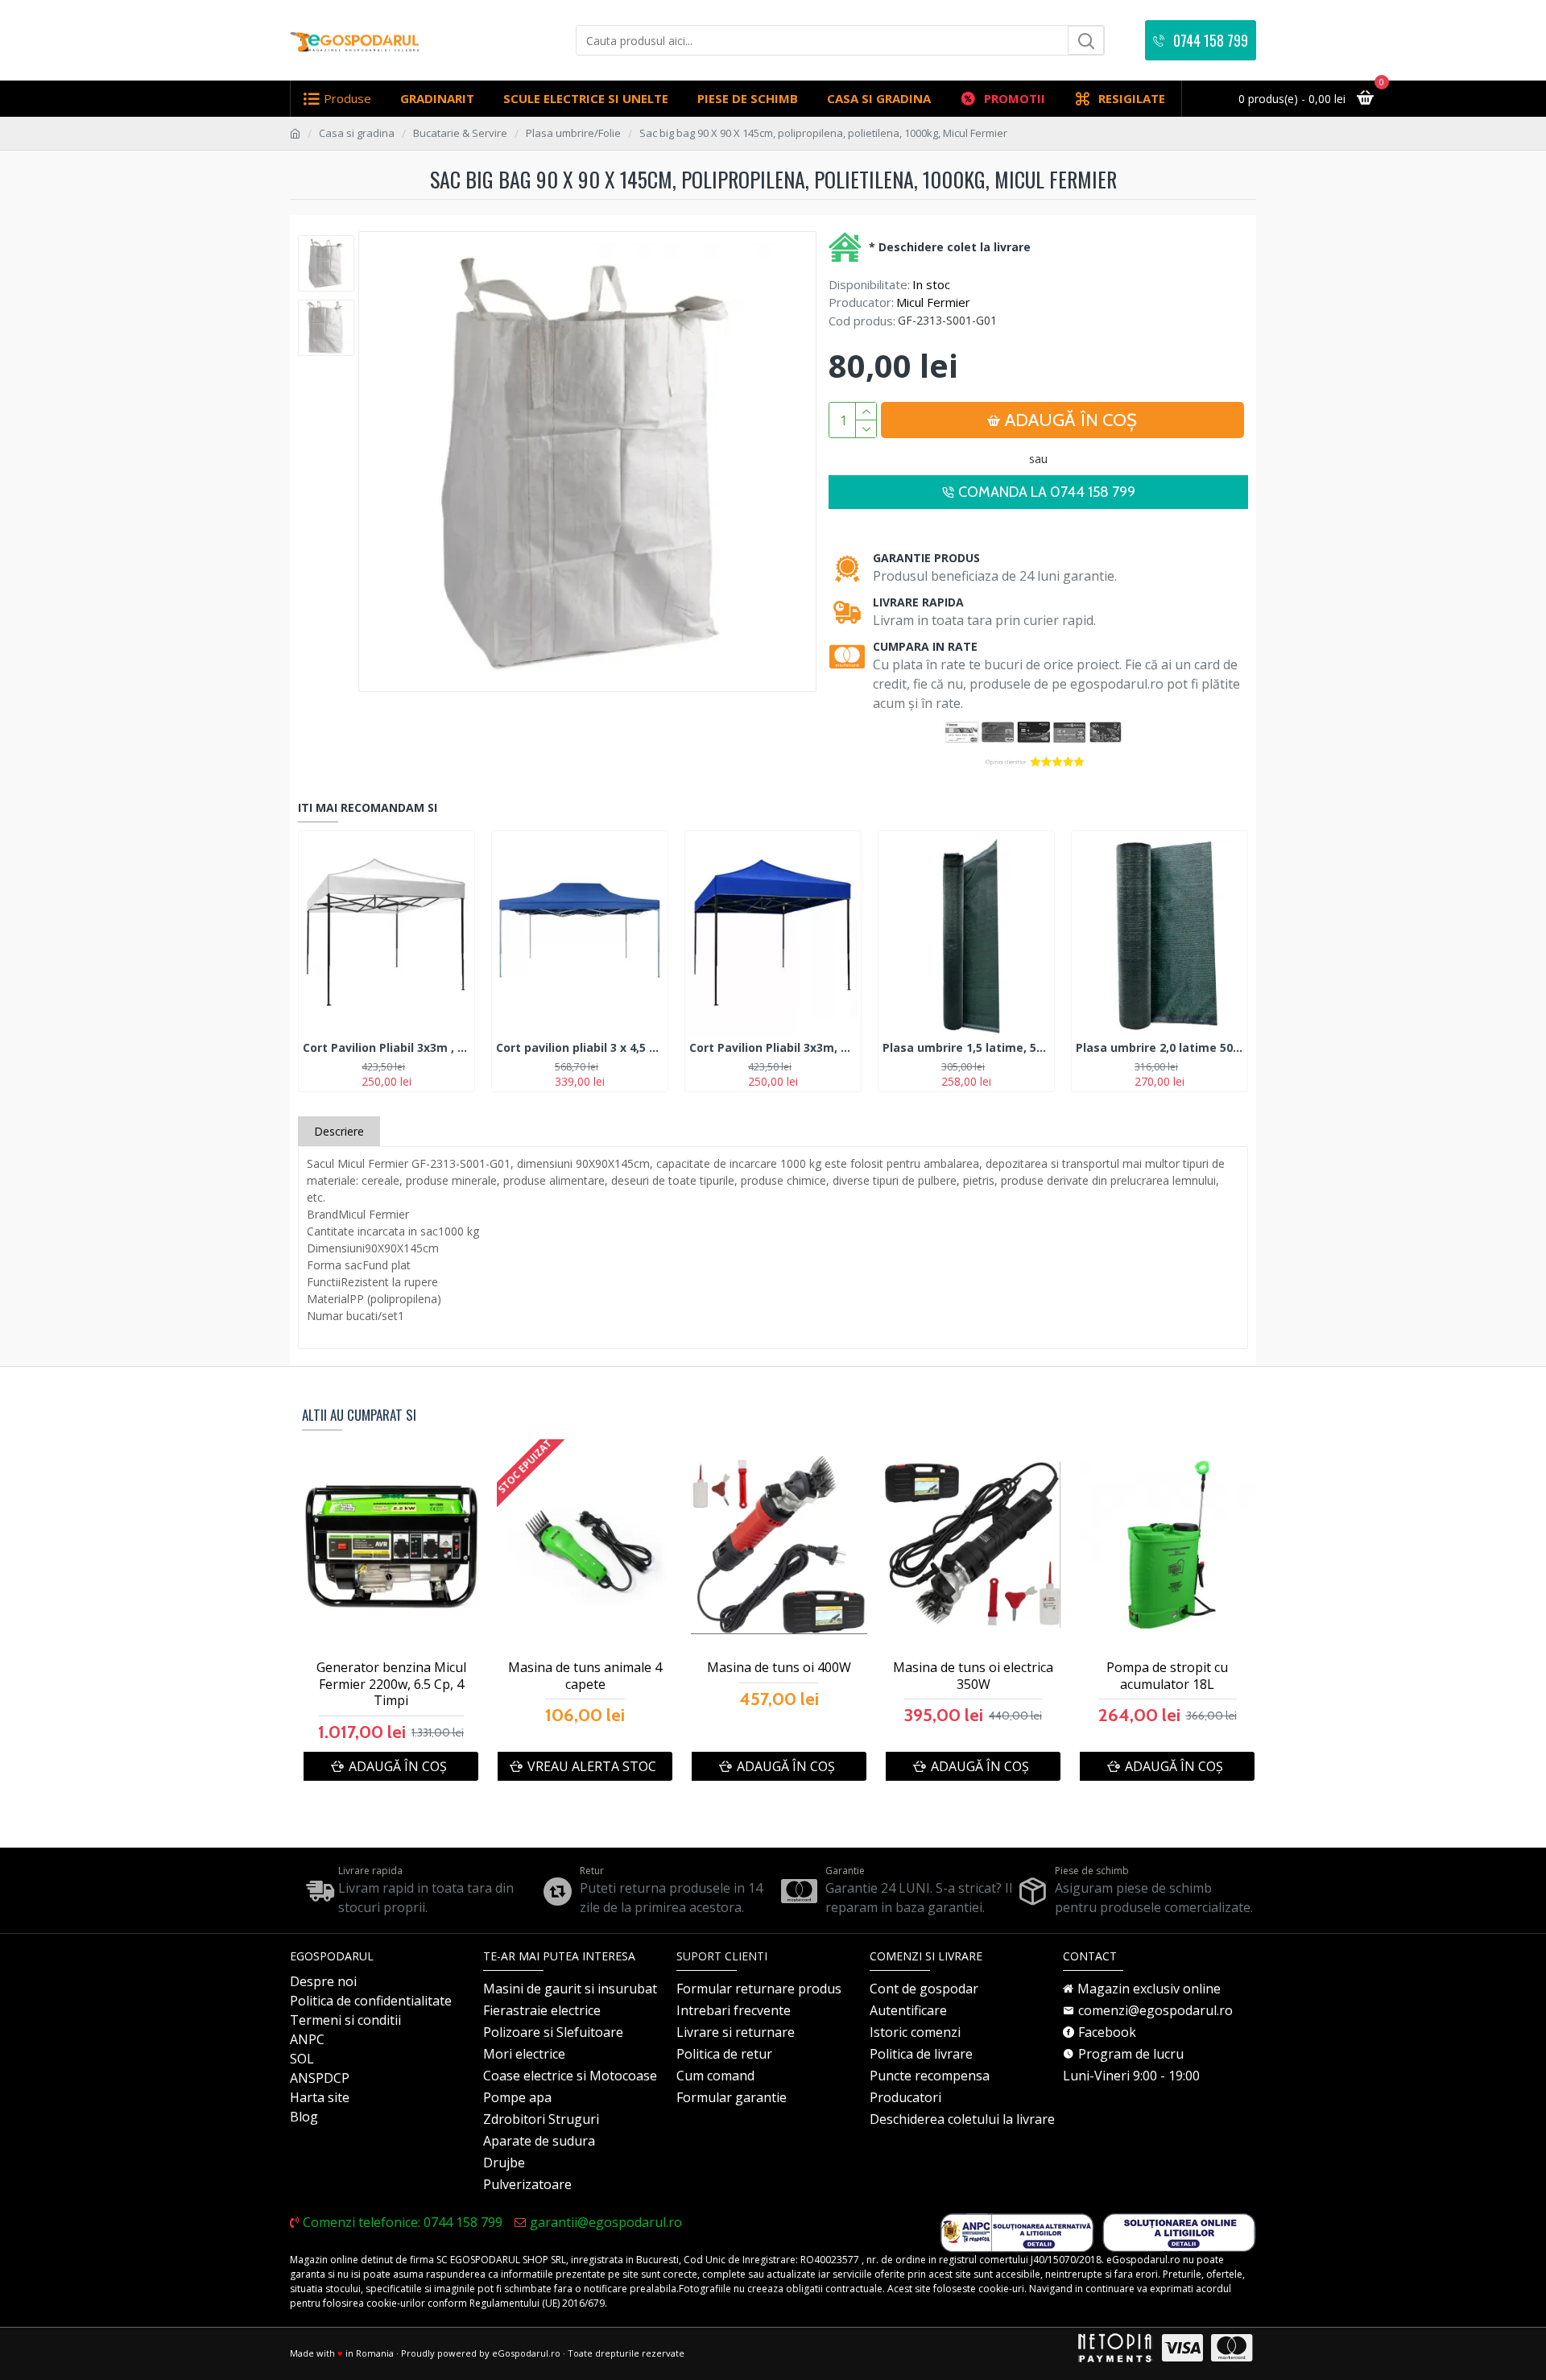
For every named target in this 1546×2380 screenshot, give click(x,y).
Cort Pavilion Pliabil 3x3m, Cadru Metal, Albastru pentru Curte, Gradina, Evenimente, (773, 1048)
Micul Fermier (933, 302)
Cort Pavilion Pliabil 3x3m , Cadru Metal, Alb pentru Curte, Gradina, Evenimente (386, 1048)
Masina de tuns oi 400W (779, 1668)
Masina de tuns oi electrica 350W (973, 1676)
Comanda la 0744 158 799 (1047, 492)
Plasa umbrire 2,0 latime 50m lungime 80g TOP (1159, 1048)
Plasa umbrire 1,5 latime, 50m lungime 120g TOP (966, 1048)
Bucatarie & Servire (460, 133)
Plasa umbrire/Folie (573, 133)
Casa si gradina (357, 133)
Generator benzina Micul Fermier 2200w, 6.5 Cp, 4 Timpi (391, 1684)
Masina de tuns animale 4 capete (585, 1676)
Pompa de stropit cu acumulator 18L (1167, 1676)
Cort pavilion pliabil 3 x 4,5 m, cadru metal (580, 1048)
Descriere (339, 1131)
